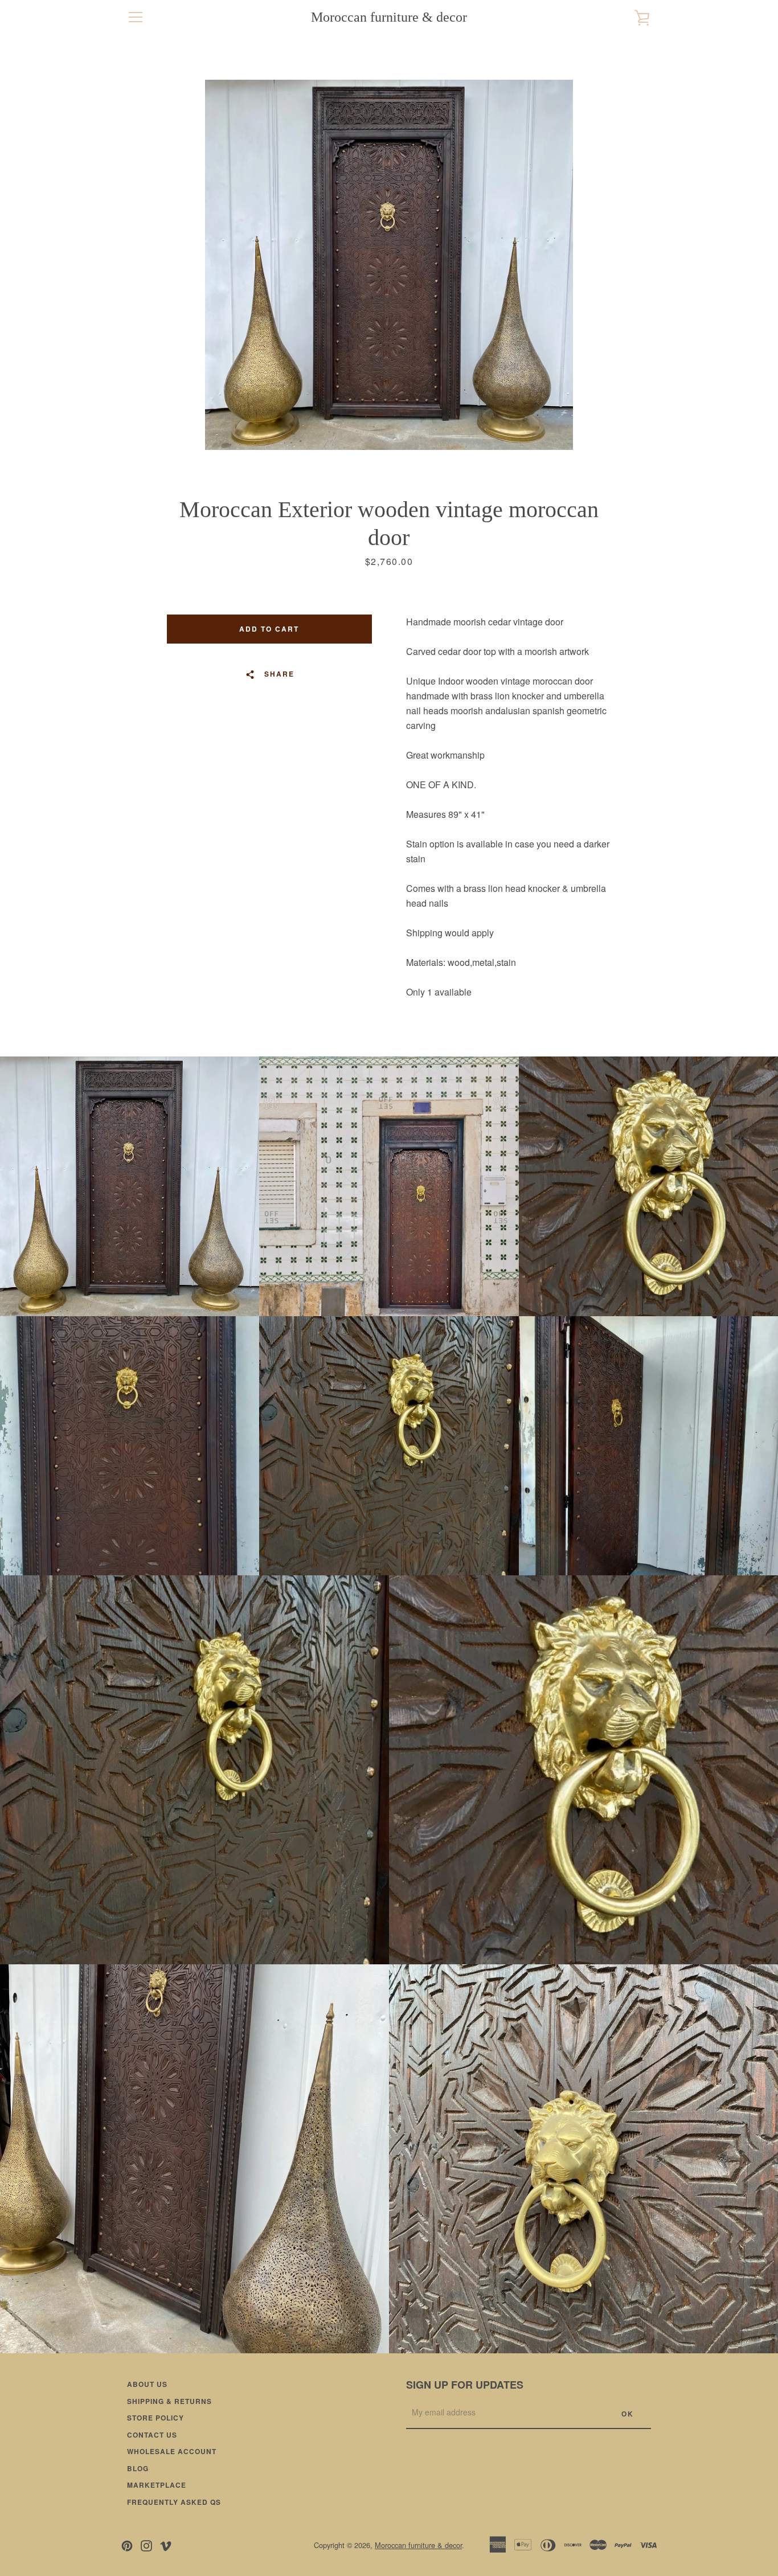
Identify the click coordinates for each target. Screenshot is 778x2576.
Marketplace (157, 2485)
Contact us (152, 2435)
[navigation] (136, 17)
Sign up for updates (465, 2385)
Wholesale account (172, 2451)
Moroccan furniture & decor (389, 17)
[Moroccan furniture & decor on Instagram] (146, 2544)
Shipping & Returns (169, 2401)
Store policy (155, 2418)
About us (147, 2384)
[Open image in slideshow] (389, 265)
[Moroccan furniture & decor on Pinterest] (127, 2544)
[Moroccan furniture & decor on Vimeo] (166, 2544)
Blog (138, 2468)
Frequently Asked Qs (174, 2502)
